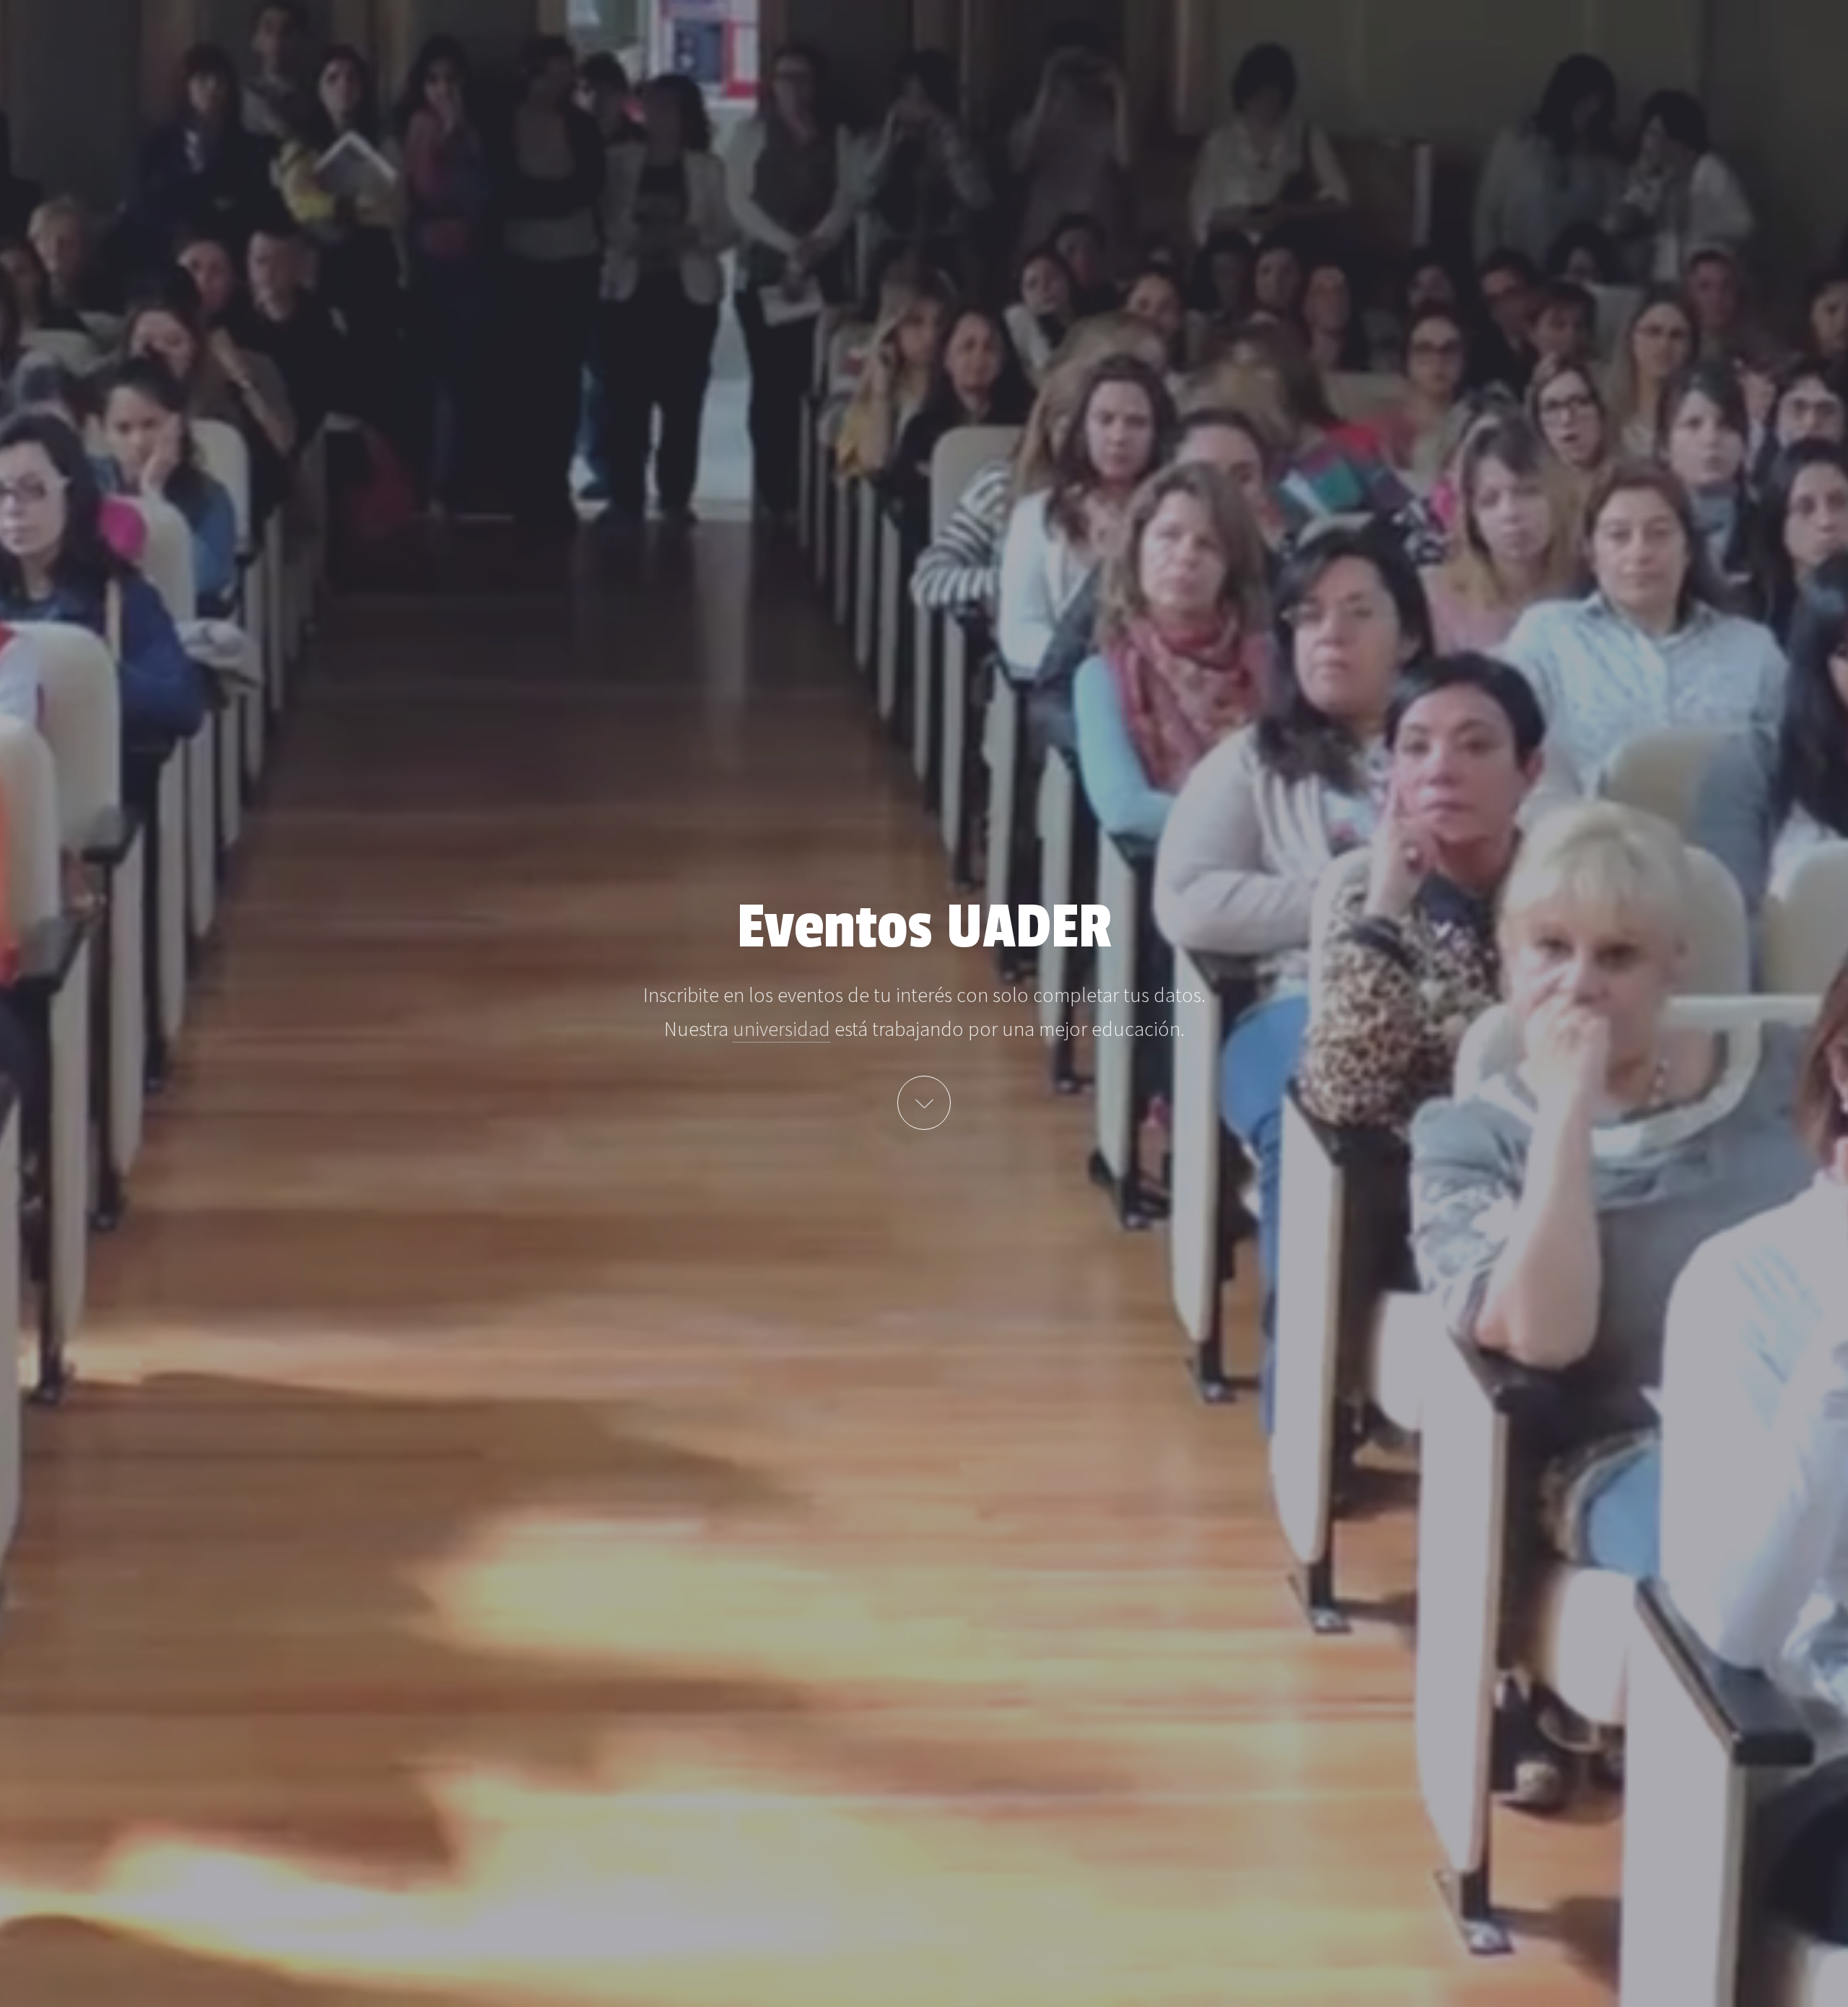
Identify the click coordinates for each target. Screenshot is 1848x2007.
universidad (781, 1029)
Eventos (924, 1103)
